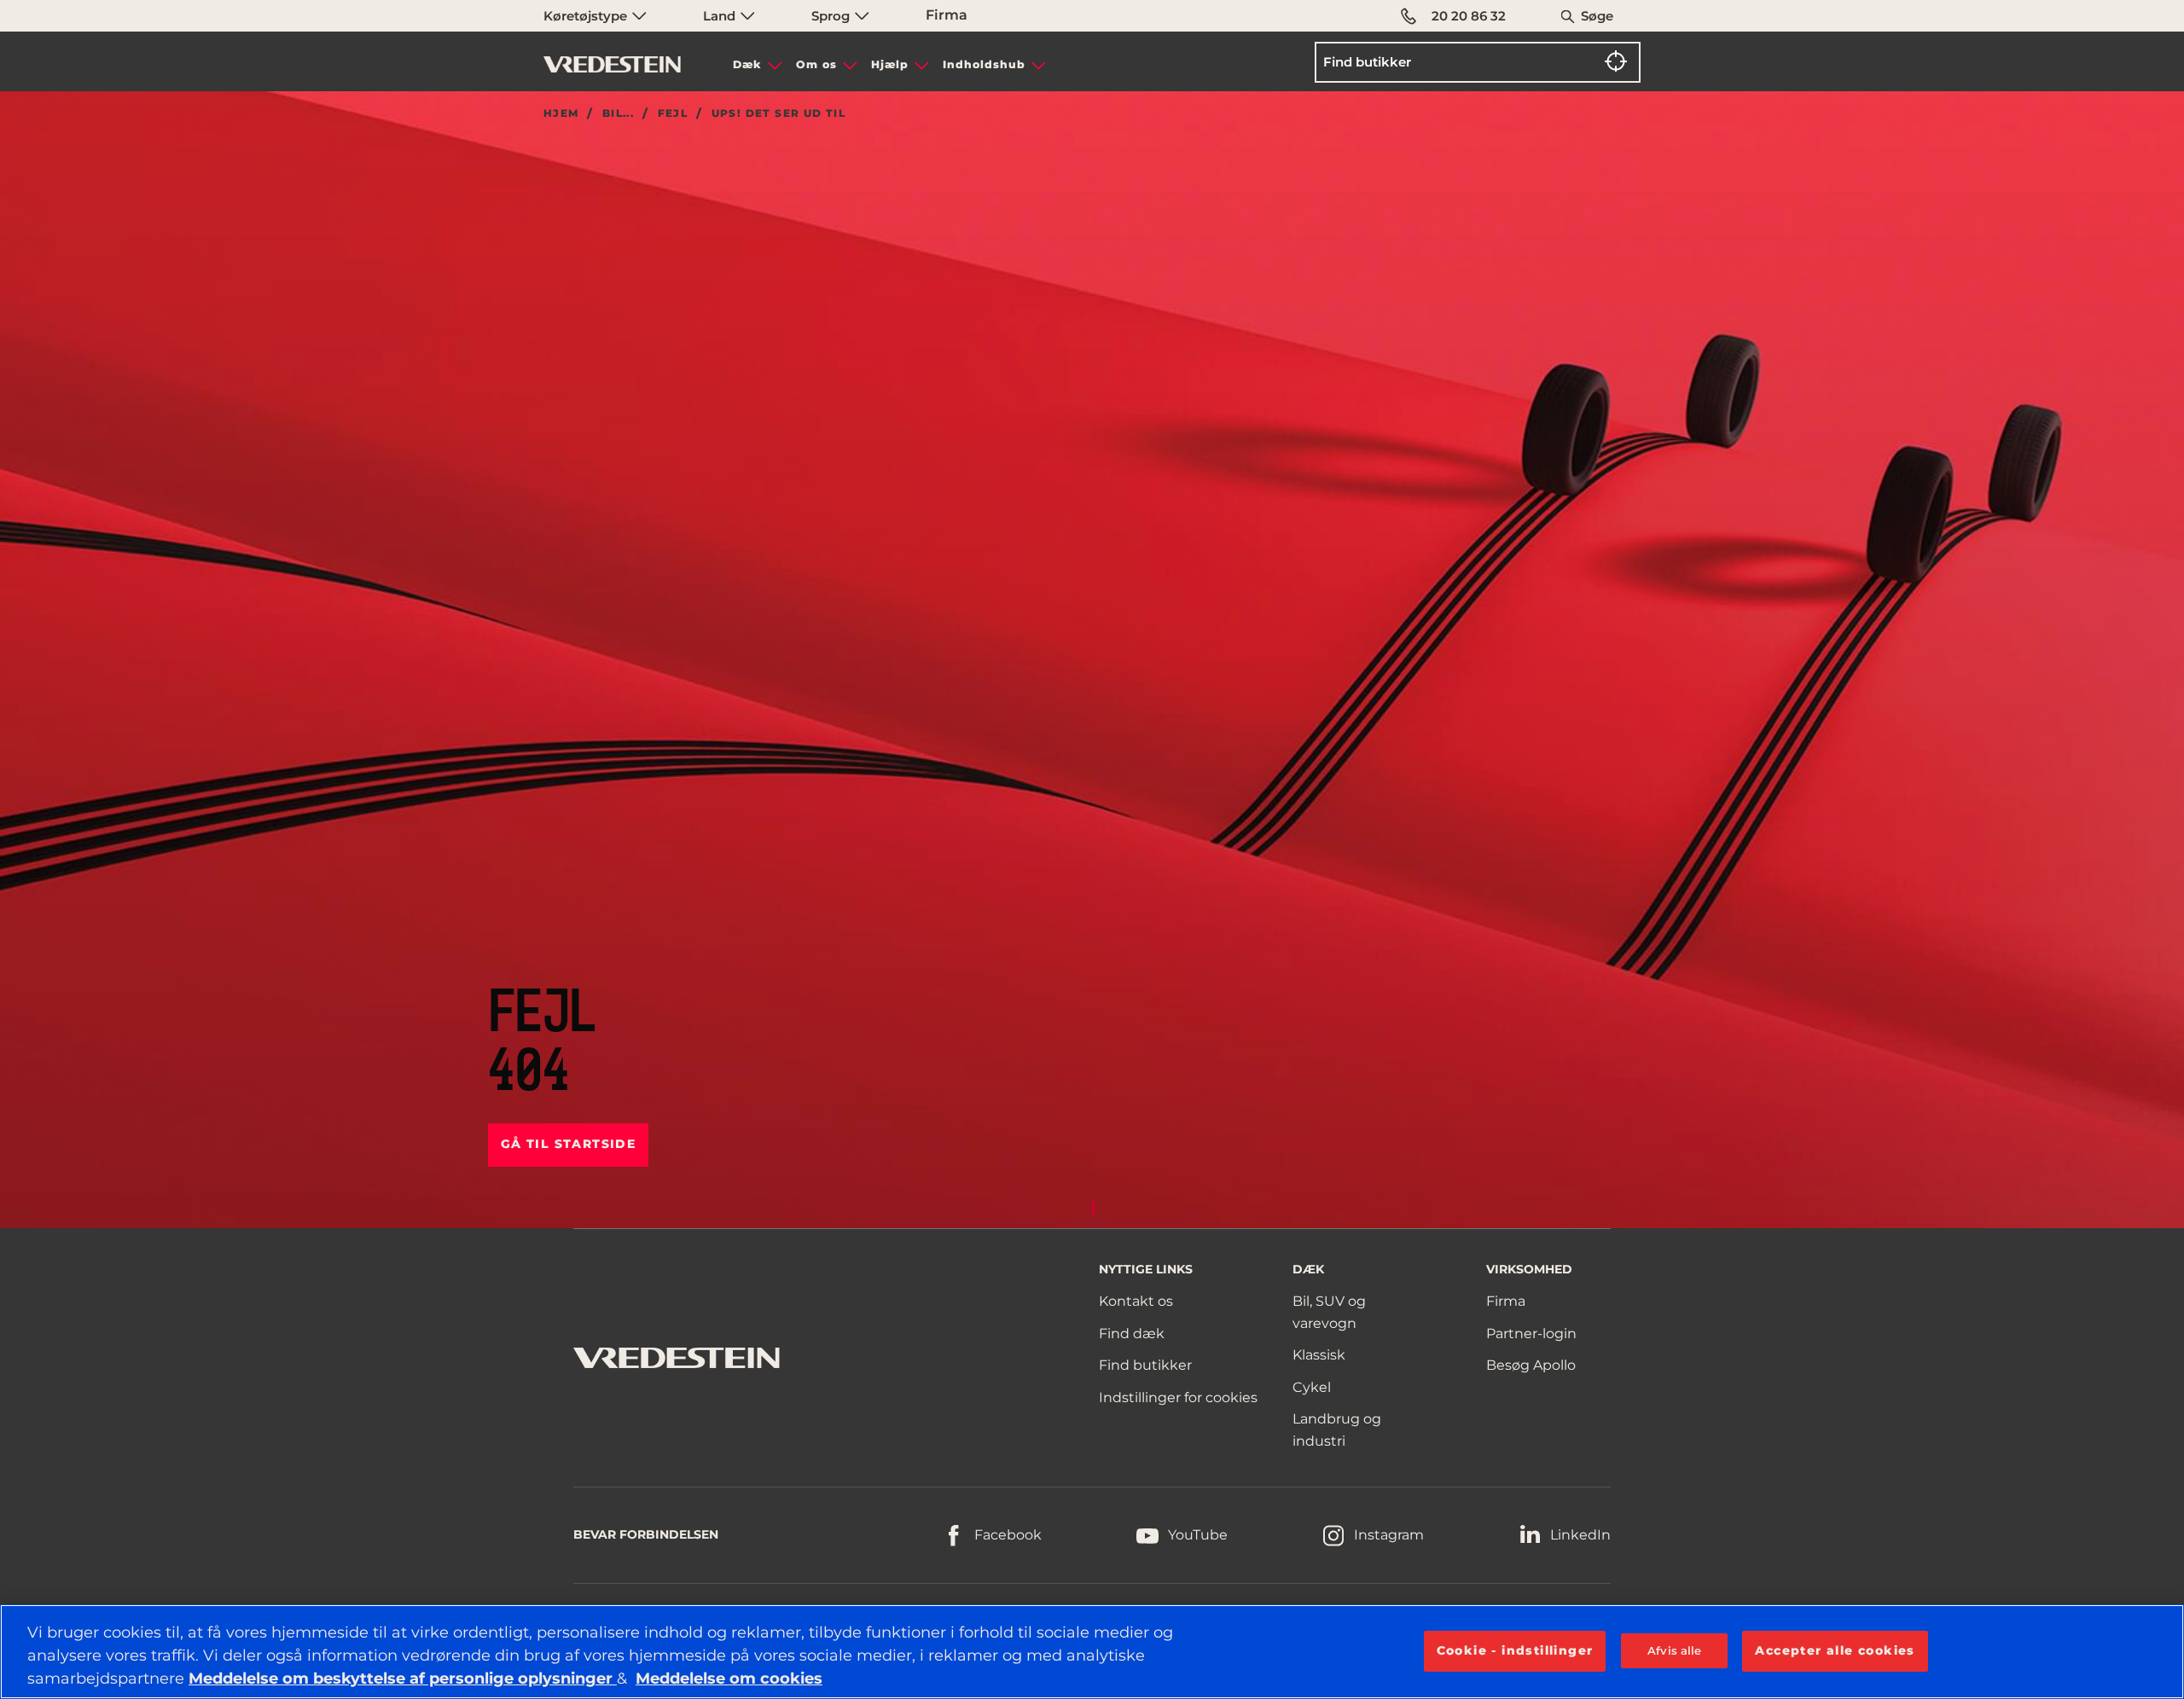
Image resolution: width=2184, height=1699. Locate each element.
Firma (947, 15)
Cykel (1312, 1387)
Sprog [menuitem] (832, 16)
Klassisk (1319, 1355)
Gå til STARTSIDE (568, 1144)
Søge (1597, 16)
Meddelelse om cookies (729, 1679)
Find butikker (1145, 1365)
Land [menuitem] (721, 16)
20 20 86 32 (1469, 16)
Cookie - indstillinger (1515, 1650)
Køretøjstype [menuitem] (587, 16)
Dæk (747, 64)
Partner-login (1531, 1334)
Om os (816, 64)
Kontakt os (1136, 1301)
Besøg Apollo (1531, 1365)
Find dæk (1132, 1334)
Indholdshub (984, 64)
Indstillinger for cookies (1178, 1397)
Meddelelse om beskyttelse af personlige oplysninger (403, 1679)
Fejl (673, 113)
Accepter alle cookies (1835, 1650)
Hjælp (890, 64)
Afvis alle (1674, 1650)
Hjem (561, 113)
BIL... (618, 113)
